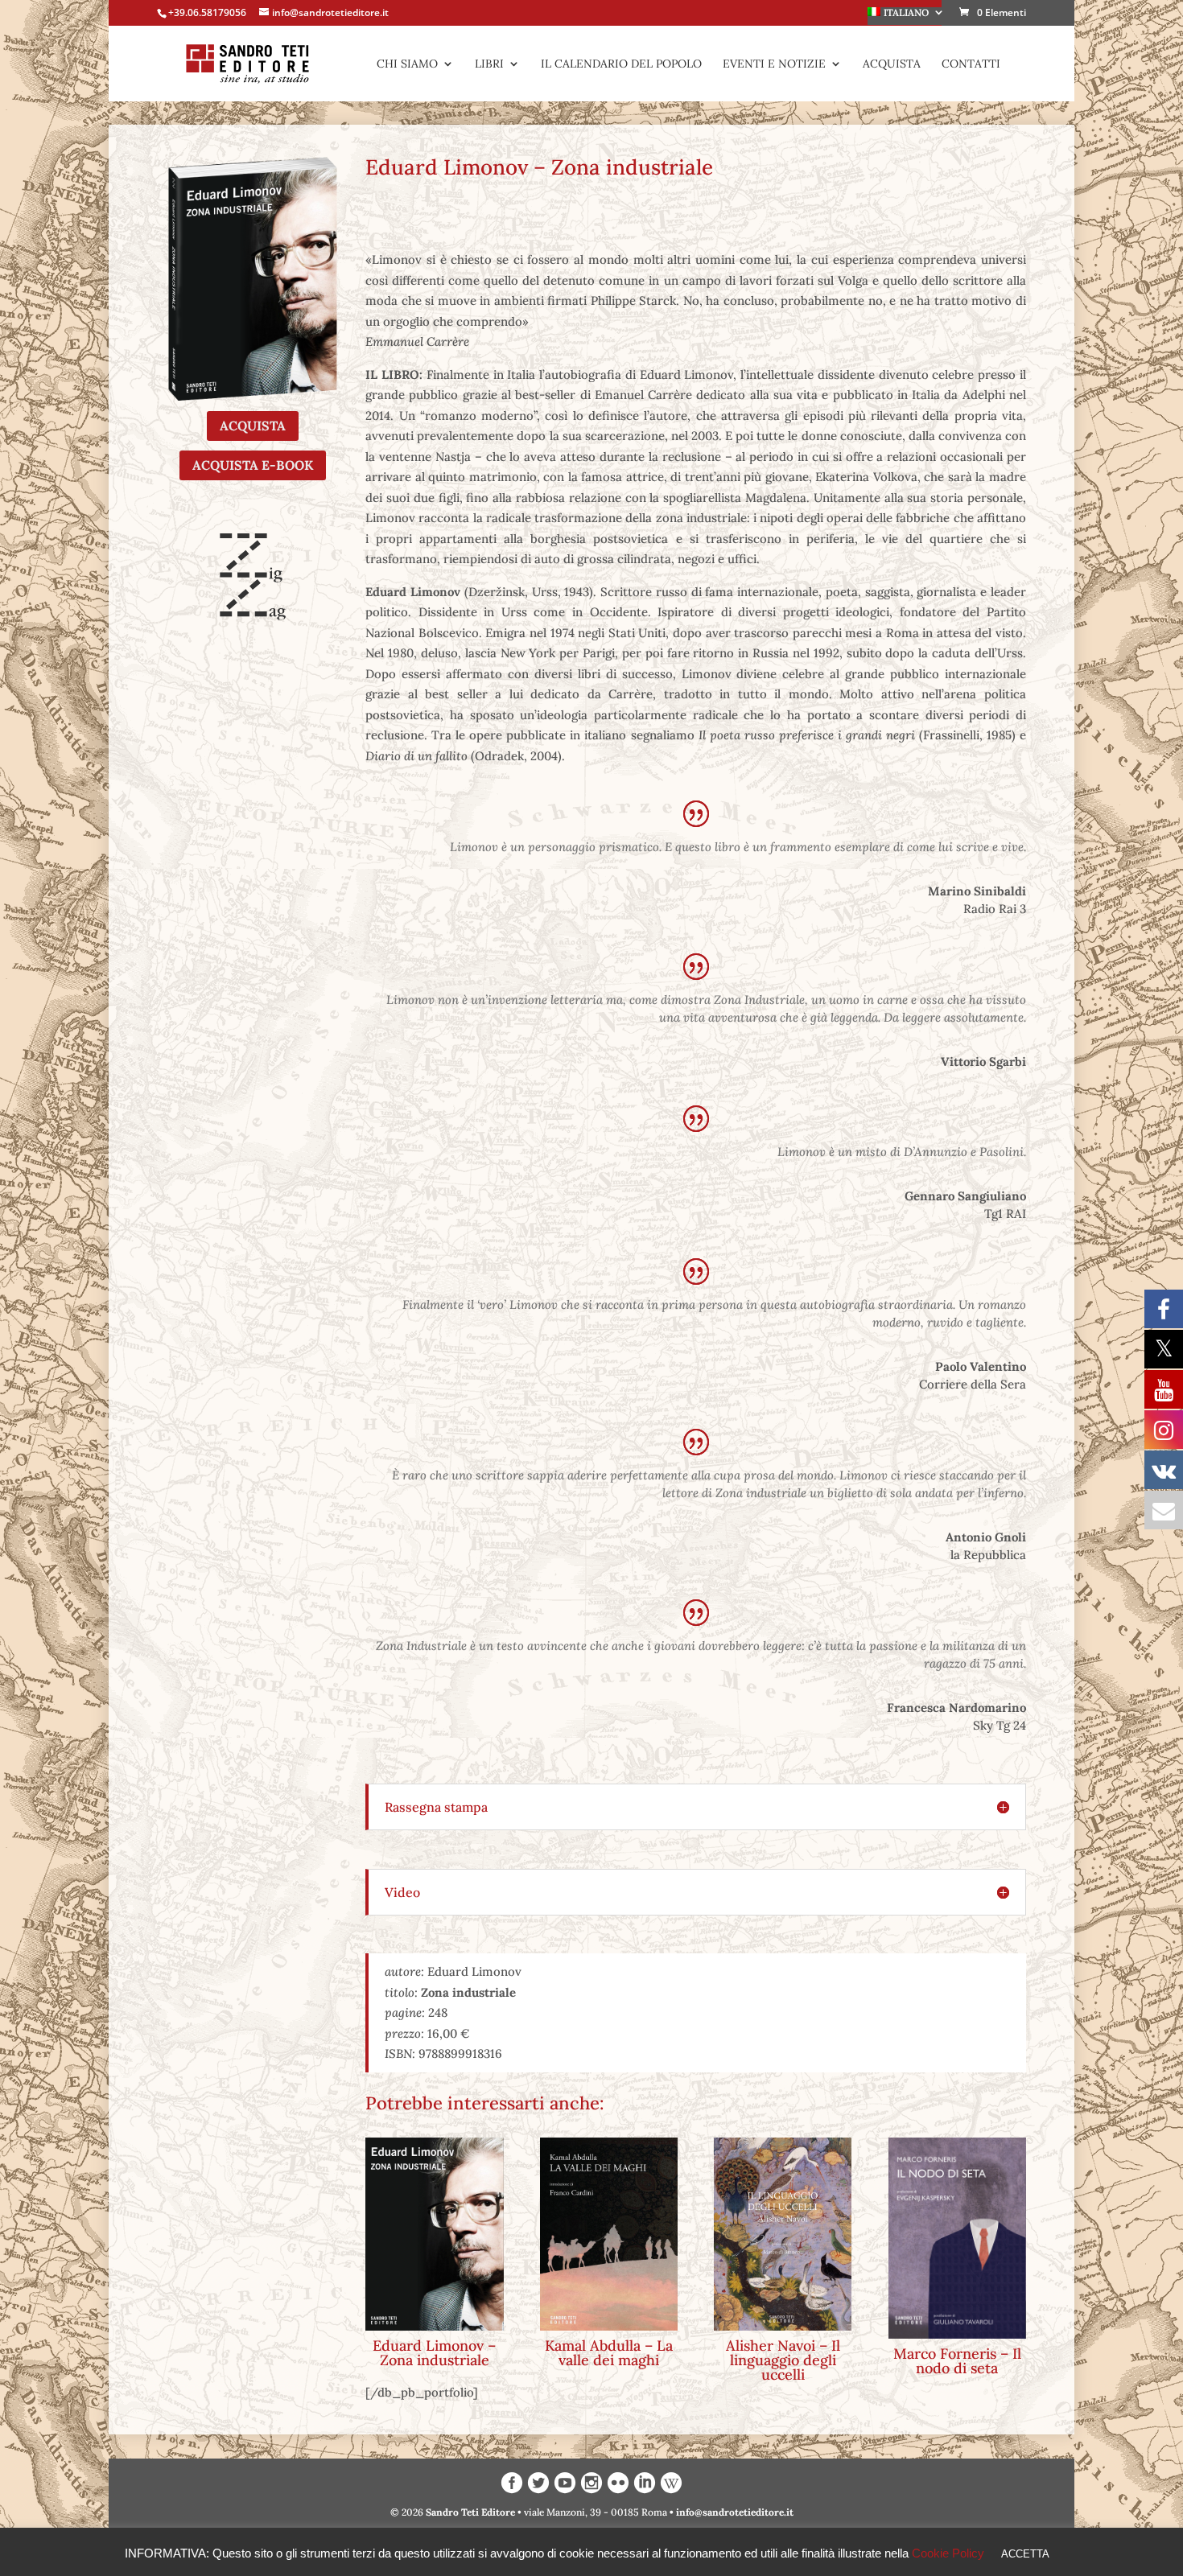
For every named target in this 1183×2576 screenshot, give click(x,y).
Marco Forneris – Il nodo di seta (957, 2361)
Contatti (971, 64)
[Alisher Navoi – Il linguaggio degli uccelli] (783, 2234)
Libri (489, 64)
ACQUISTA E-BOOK (253, 465)
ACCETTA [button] (1025, 2554)
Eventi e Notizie (774, 64)
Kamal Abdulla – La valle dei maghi (609, 2353)
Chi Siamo (407, 64)
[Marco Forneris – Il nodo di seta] (957, 2238)
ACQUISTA (253, 426)
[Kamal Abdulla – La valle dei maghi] (609, 2234)
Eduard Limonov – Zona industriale (434, 2353)
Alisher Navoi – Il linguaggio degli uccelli (783, 2360)
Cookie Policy (948, 2553)
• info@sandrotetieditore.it (732, 2512)
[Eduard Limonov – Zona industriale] (434, 2234)
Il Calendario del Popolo (621, 64)
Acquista (892, 64)
